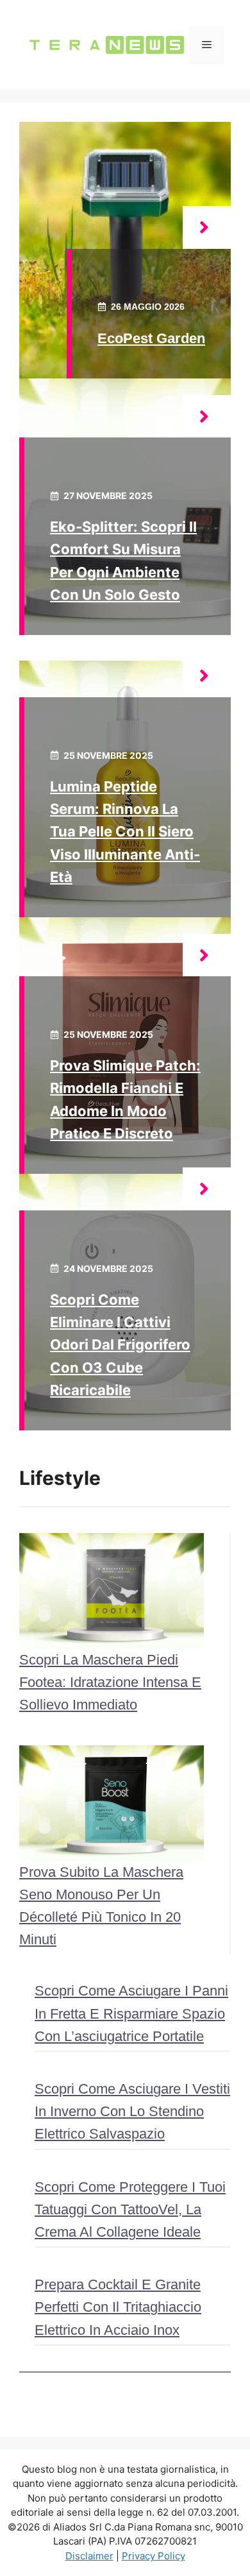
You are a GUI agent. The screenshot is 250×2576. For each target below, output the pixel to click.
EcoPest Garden (151, 338)
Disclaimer (89, 2556)
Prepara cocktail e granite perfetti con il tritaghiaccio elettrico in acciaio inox (118, 2307)
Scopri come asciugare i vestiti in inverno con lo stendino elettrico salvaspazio (132, 2111)
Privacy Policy (154, 2556)
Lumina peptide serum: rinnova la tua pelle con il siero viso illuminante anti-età (125, 832)
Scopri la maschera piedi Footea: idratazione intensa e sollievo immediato (110, 1682)
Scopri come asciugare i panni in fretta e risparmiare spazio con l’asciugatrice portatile (131, 2013)
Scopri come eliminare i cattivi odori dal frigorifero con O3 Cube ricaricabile (120, 1345)
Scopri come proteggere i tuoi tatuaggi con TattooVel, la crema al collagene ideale (130, 2209)
